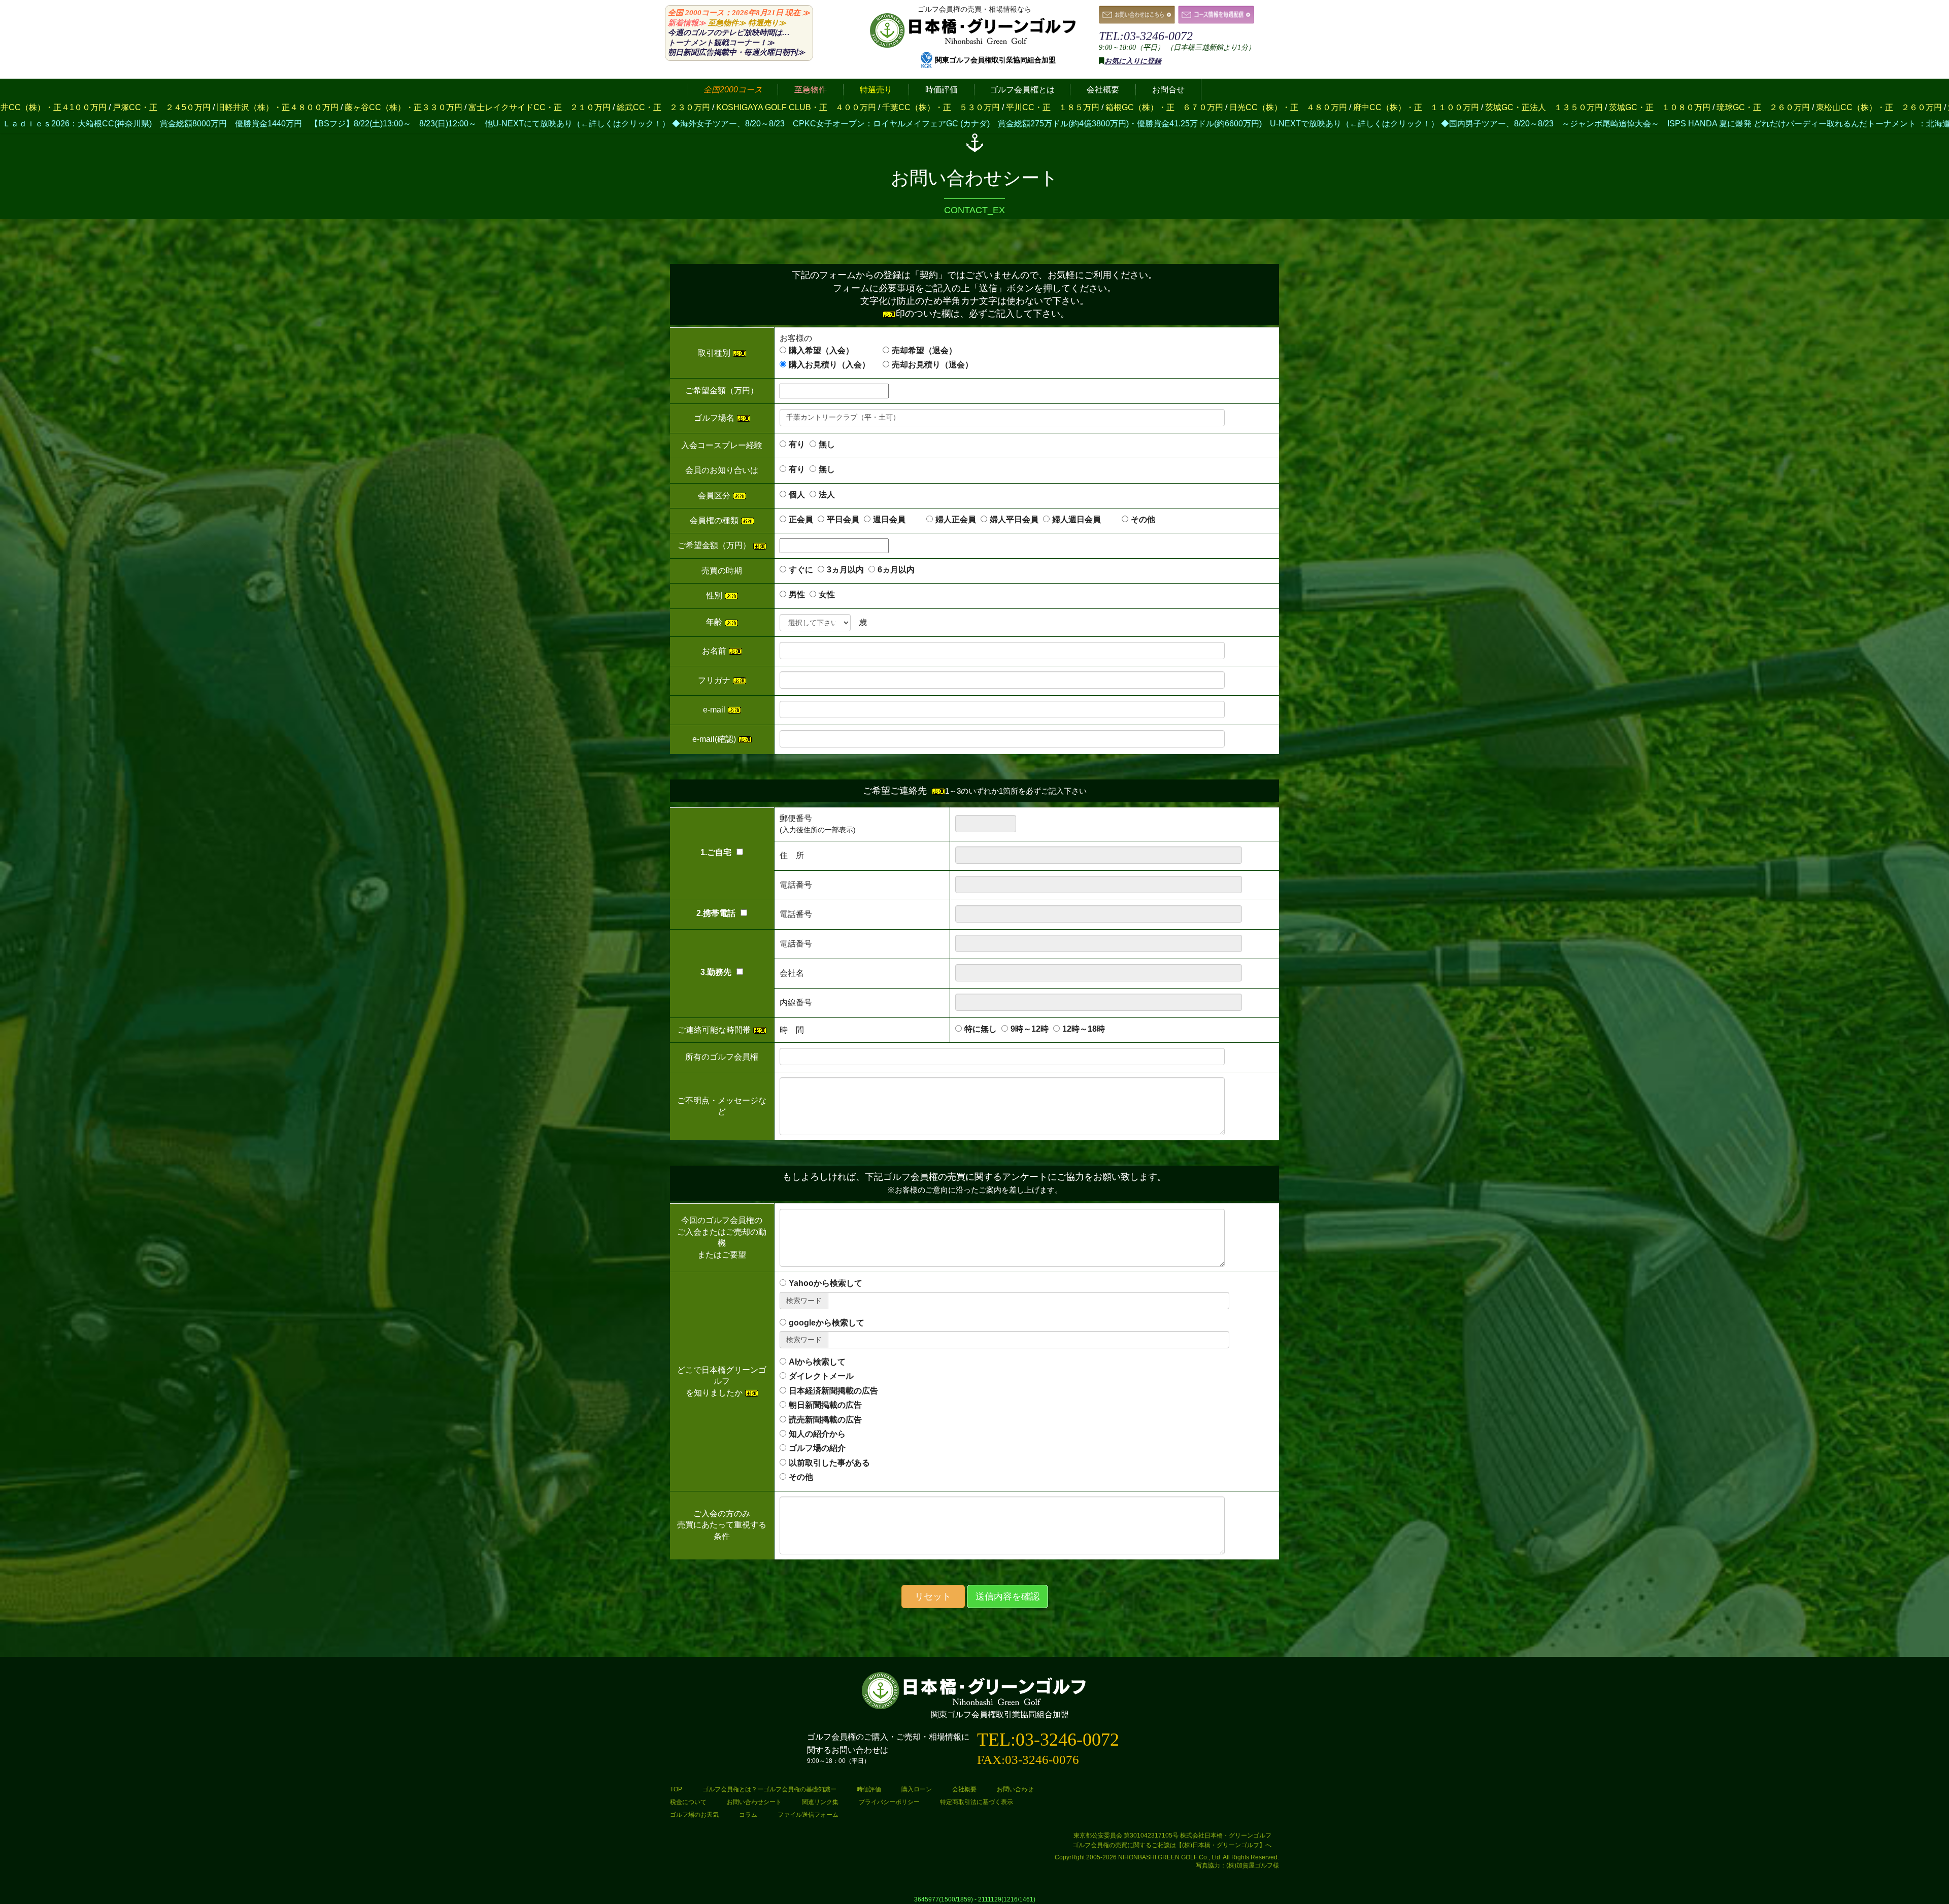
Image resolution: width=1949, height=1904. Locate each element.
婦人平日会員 (1014, 519)
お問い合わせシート (754, 1802)
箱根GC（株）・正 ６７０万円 (626, 107)
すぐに (801, 570)
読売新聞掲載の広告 (825, 1420)
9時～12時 (1030, 1029)
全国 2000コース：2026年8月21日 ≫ (739, 13)
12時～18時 (1084, 1029)
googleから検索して (827, 1323)
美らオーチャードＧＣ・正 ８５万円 (1586, 107)
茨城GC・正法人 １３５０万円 (1005, 107)
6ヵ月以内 (896, 570)
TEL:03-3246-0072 (1146, 36)
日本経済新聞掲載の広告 (833, 1391)
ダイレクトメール (821, 1376)
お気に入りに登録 (1133, 61)
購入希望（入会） (821, 350)
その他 (1143, 519)
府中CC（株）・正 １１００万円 (878, 107)
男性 (797, 594)
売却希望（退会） (924, 350)
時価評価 (869, 1789)
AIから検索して (817, 1362)
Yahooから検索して (826, 1283)
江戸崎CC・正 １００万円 (1460, 107)
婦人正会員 (956, 519)
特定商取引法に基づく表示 (977, 1802)
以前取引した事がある (829, 1463)
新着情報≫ (687, 23)
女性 (827, 594)
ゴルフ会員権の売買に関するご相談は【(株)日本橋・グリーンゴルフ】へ (1172, 1845)
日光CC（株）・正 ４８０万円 (750, 107)
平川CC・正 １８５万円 (514, 107)
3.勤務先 (716, 972)
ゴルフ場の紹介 (817, 1448)
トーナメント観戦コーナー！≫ (721, 43)
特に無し (981, 1029)
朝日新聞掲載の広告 (825, 1405)
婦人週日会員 (1085, 519)
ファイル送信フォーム (808, 1815)
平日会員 (843, 519)
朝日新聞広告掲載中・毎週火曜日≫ (736, 52)
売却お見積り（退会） (932, 365)
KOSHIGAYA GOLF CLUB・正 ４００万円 (258, 107)
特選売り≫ (767, 23)
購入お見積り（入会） (829, 365)
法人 (827, 495)
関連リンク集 (820, 1802)
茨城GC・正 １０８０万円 (1121, 107)
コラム (748, 1815)
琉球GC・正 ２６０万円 (1225, 107)
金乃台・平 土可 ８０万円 (1809, 107)
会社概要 (964, 1789)
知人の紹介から (817, 1434)
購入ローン (917, 1789)
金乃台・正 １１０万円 (1706, 107)
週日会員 (897, 519)
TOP (676, 1789)
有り (797, 444)
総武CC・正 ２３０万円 (125, 107)
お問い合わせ (1015, 1789)
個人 (797, 495)
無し (827, 444)
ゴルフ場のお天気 (694, 1815)
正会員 (801, 519)
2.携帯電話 (716, 913)
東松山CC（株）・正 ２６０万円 (1340, 107)
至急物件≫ (727, 23)
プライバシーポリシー (889, 1802)
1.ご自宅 (716, 852)
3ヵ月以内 (845, 570)
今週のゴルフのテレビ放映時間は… (729, 32)
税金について (688, 1802)
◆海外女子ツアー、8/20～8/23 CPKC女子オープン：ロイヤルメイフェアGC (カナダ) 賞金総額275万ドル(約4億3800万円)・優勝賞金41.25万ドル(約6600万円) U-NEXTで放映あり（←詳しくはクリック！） (606, 124)
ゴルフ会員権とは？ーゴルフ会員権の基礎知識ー (769, 1789)
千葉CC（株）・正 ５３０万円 (402, 107)
